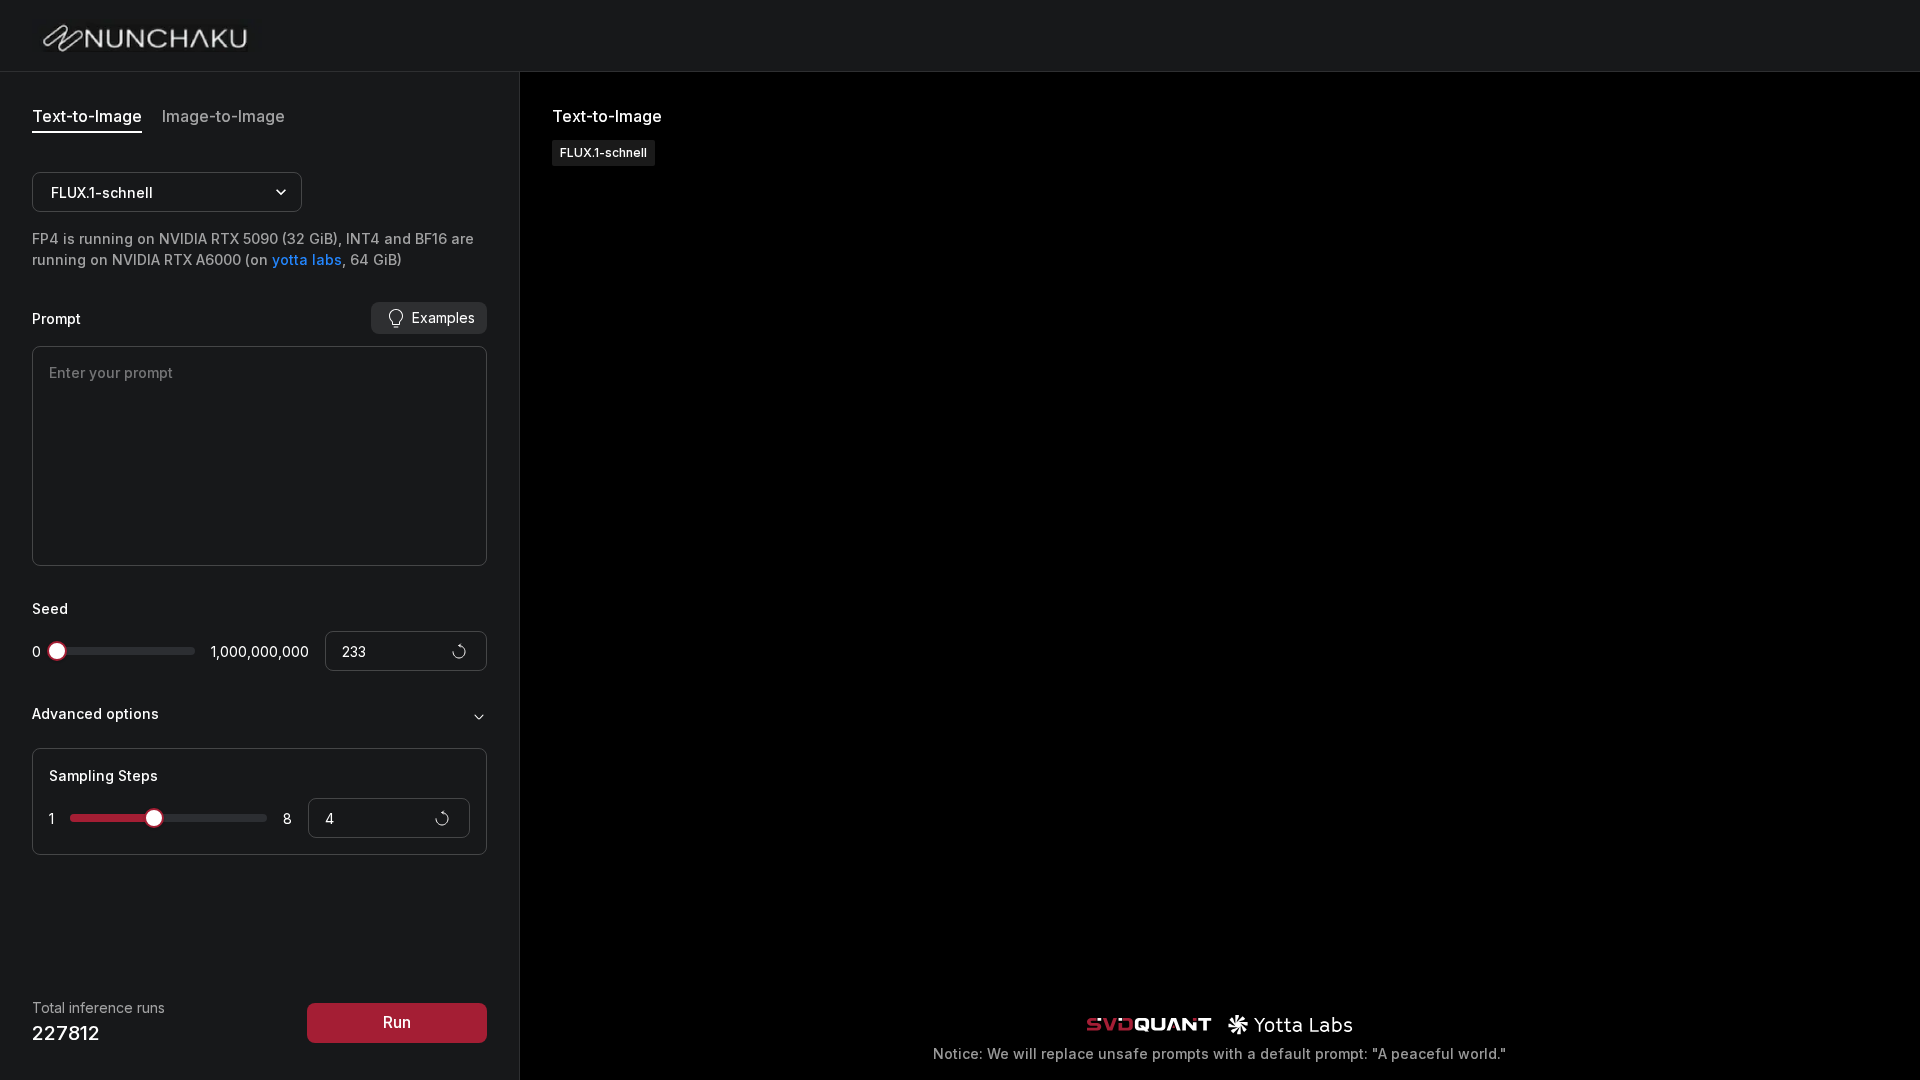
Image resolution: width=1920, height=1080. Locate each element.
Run (397, 1022)
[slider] (57, 651)
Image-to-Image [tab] (223, 116)
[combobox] (53, 192)
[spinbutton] (406, 651)
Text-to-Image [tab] (87, 116)
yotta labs (307, 259)
